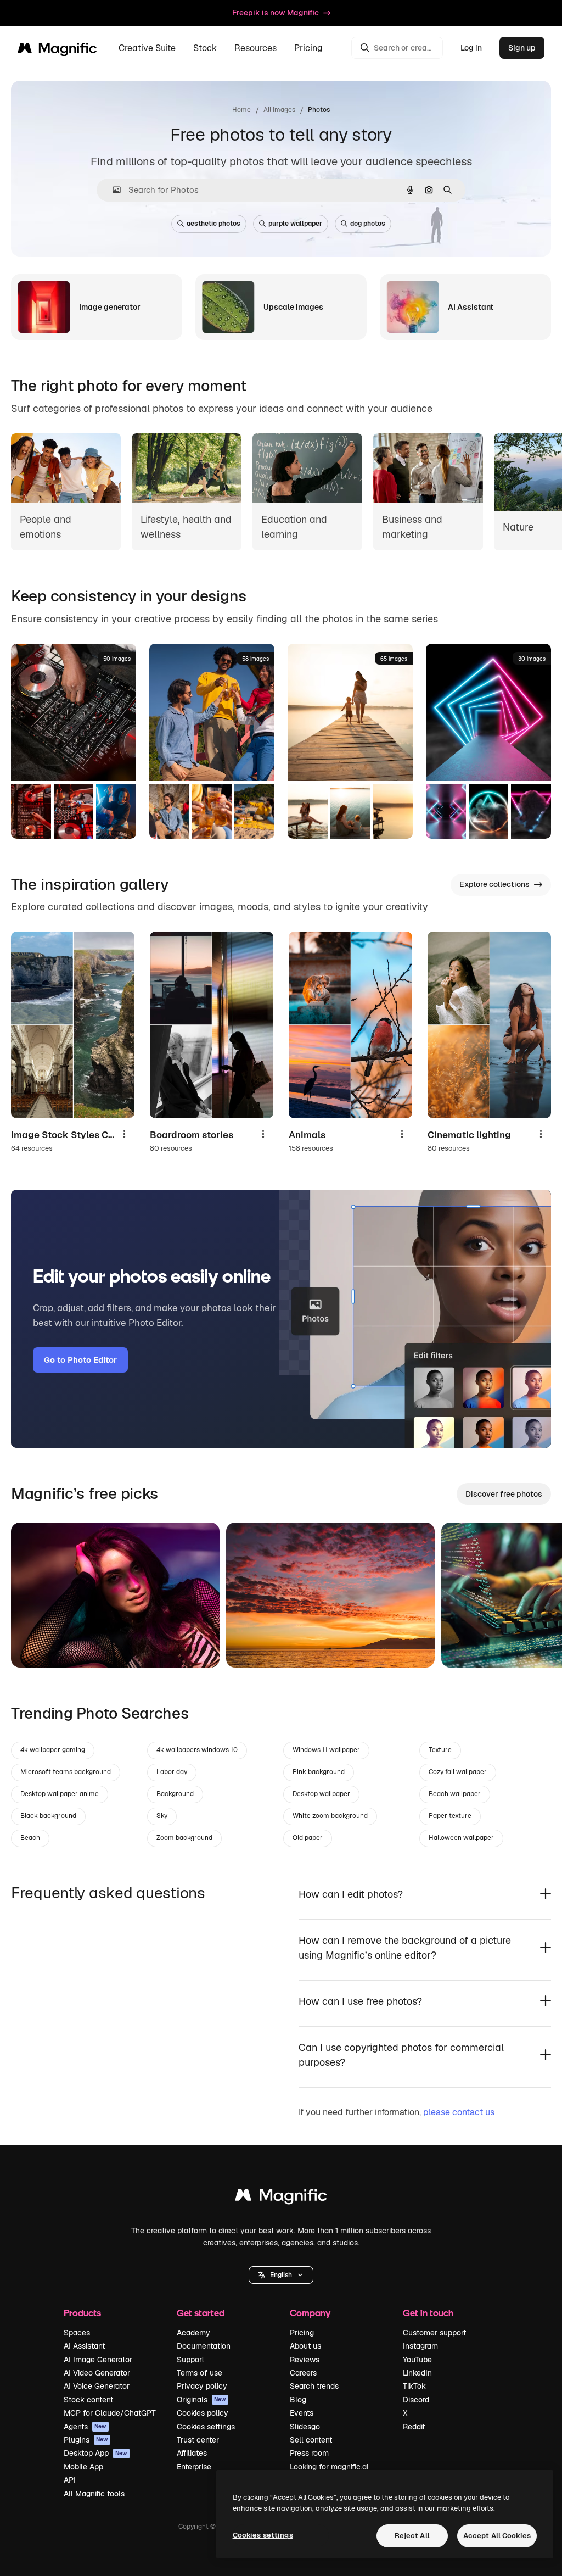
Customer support (434, 2333)
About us (305, 2346)
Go (36, 1646)
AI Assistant (84, 2346)
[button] (281, 2275)
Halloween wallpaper (461, 1838)
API (70, 2480)
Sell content (311, 2440)
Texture (440, 1750)
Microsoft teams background (66, 1772)
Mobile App (83, 2467)
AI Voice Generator (97, 2386)
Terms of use (199, 2373)
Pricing (308, 48)
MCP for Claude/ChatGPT (110, 2413)
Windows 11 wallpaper (326, 1750)
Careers (303, 2373)
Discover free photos (504, 1494)
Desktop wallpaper (321, 1794)
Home (241, 110)
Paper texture (450, 1816)
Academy (193, 2333)
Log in (471, 48)
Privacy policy (202, 2386)
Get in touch (428, 2313)
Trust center (198, 2440)
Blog (298, 2400)
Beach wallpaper (455, 1794)
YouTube (417, 2360)
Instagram (420, 2346)
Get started (201, 2313)
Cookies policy (203, 2413)
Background (175, 1794)
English (281, 2275)
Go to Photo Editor (80, 1360)
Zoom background (184, 1838)
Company (310, 2313)
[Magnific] (281, 2198)
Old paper (308, 1838)
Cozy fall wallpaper (458, 1772)
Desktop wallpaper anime (60, 1794)
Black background (48, 1816)
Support (190, 2360)
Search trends (314, 2386)
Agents (85, 2427)
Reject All (412, 2536)
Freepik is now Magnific (276, 13)
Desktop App (95, 2453)
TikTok (414, 2386)
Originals (201, 2400)
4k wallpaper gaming (53, 1750)
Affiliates (192, 2453)
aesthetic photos (213, 224)
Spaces (77, 2333)
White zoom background (330, 1816)
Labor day (172, 1772)
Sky (162, 1816)
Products (82, 2313)
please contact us (459, 2112)
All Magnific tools (94, 2494)
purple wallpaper (295, 224)
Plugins (86, 2440)
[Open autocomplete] (112, 190)
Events (302, 2413)
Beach (30, 1838)
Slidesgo (305, 2427)
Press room (309, 2453)
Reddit (414, 2427)
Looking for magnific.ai (329, 2467)
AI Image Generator (98, 2360)
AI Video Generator (97, 2373)
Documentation (204, 2346)
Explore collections (494, 884)
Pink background (319, 1772)
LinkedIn (417, 2373)
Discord (416, 2400)
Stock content (88, 2400)
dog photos (368, 224)
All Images (279, 110)
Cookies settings (206, 2427)
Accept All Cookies (497, 2536)
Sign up (522, 48)
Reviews (305, 2360)
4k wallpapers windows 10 (197, 1750)
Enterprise (194, 2467)
